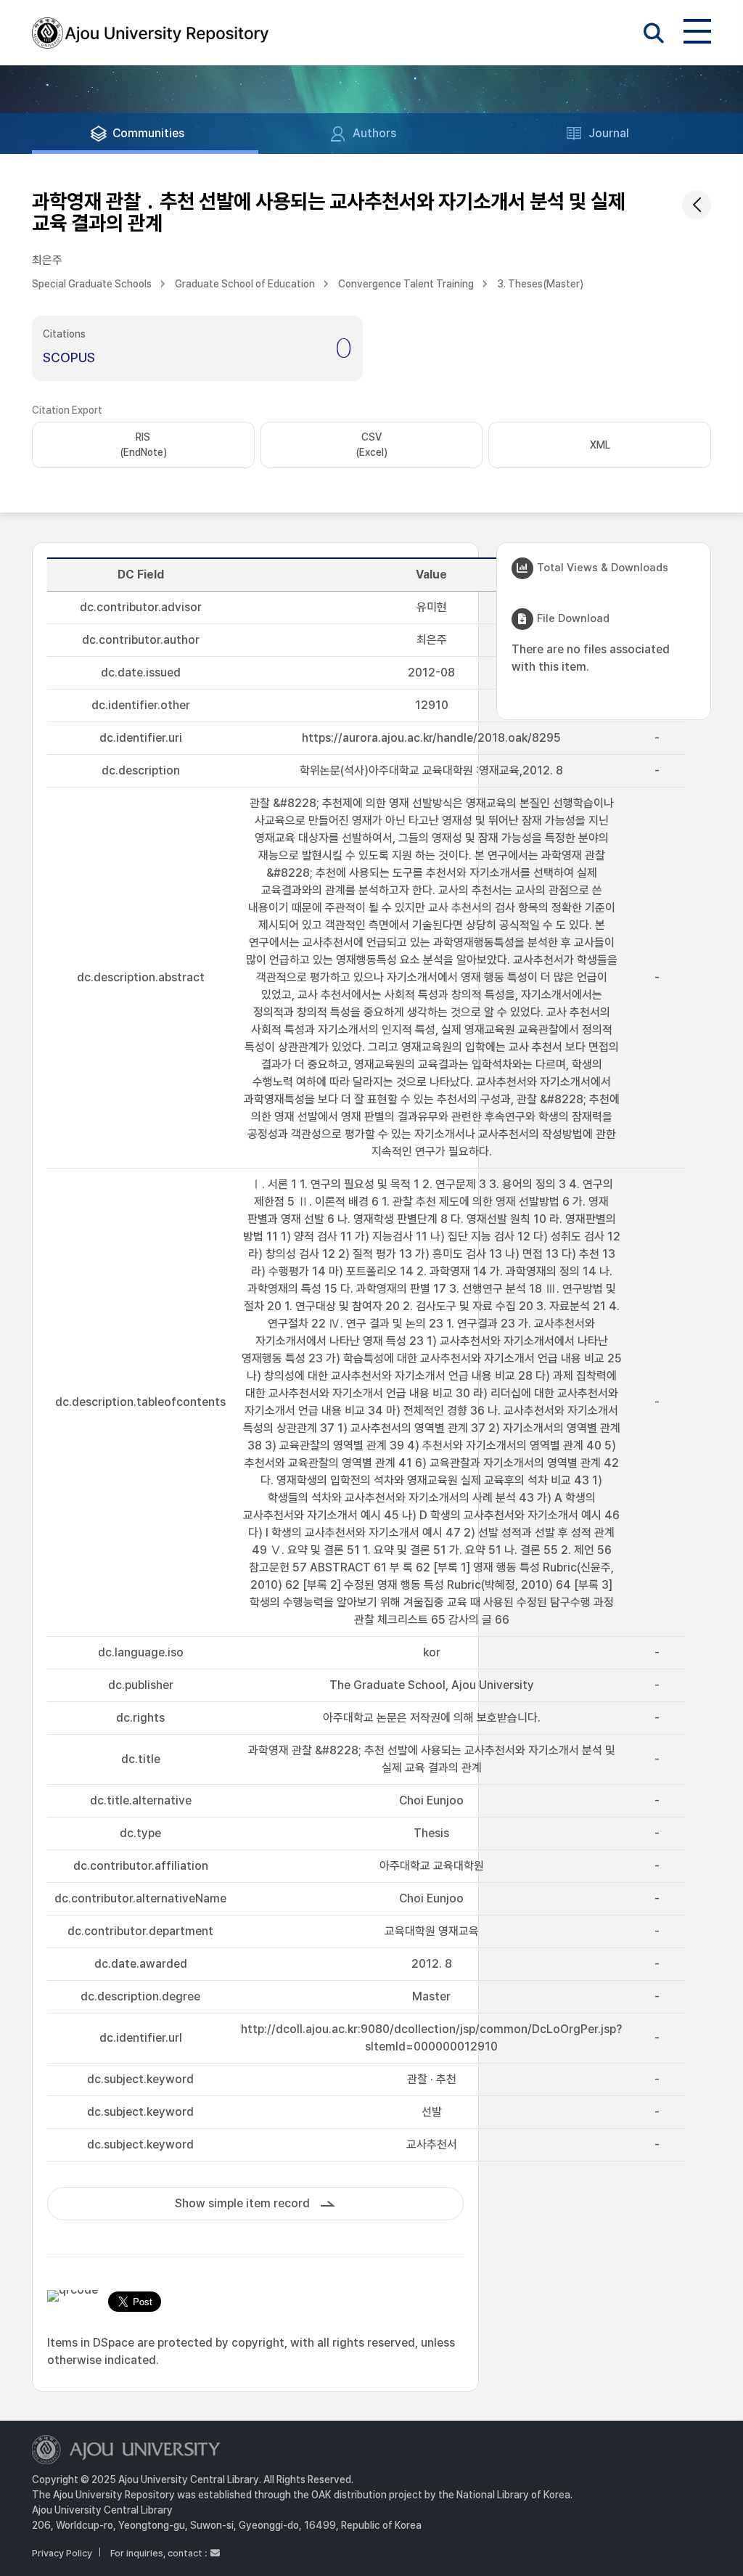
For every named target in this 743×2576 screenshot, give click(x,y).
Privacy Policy (62, 2553)
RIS (143, 445)
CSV (371, 445)
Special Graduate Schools (92, 284)
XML (600, 445)
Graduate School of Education (245, 284)
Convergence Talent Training (406, 284)
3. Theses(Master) (540, 284)
